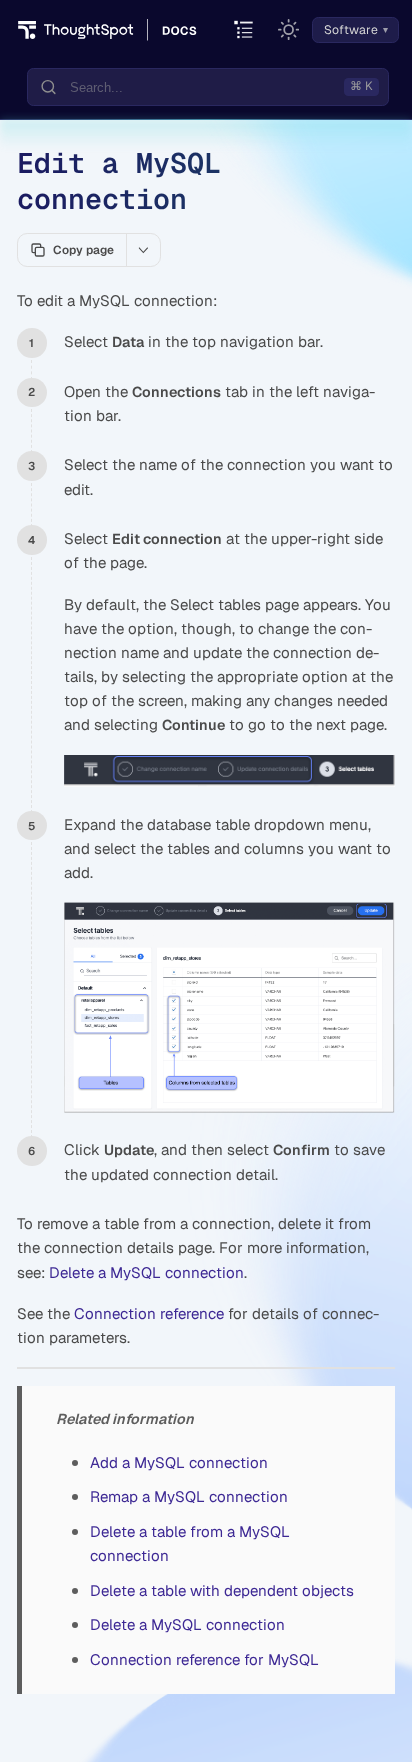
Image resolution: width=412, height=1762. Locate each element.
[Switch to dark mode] (289, 30)
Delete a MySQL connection (146, 1272)
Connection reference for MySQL (204, 1659)
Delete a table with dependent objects (222, 1590)
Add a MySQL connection (179, 1462)
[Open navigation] (244, 30)
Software (351, 30)
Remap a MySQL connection (189, 1496)
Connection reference (149, 1313)
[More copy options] (143, 250)
